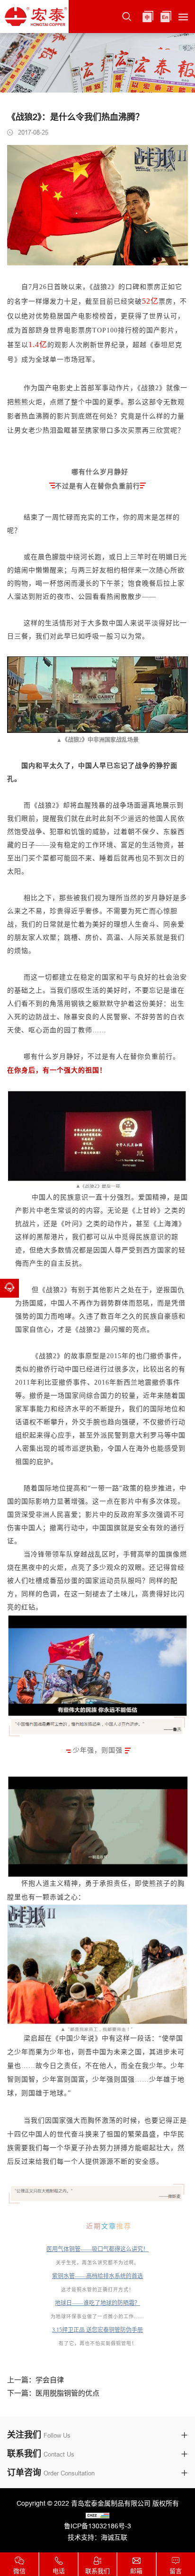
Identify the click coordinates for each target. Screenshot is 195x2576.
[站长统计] (97, 2515)
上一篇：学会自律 (35, 2380)
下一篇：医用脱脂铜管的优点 (53, 2393)
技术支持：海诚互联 (97, 2537)
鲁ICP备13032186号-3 (97, 2526)
